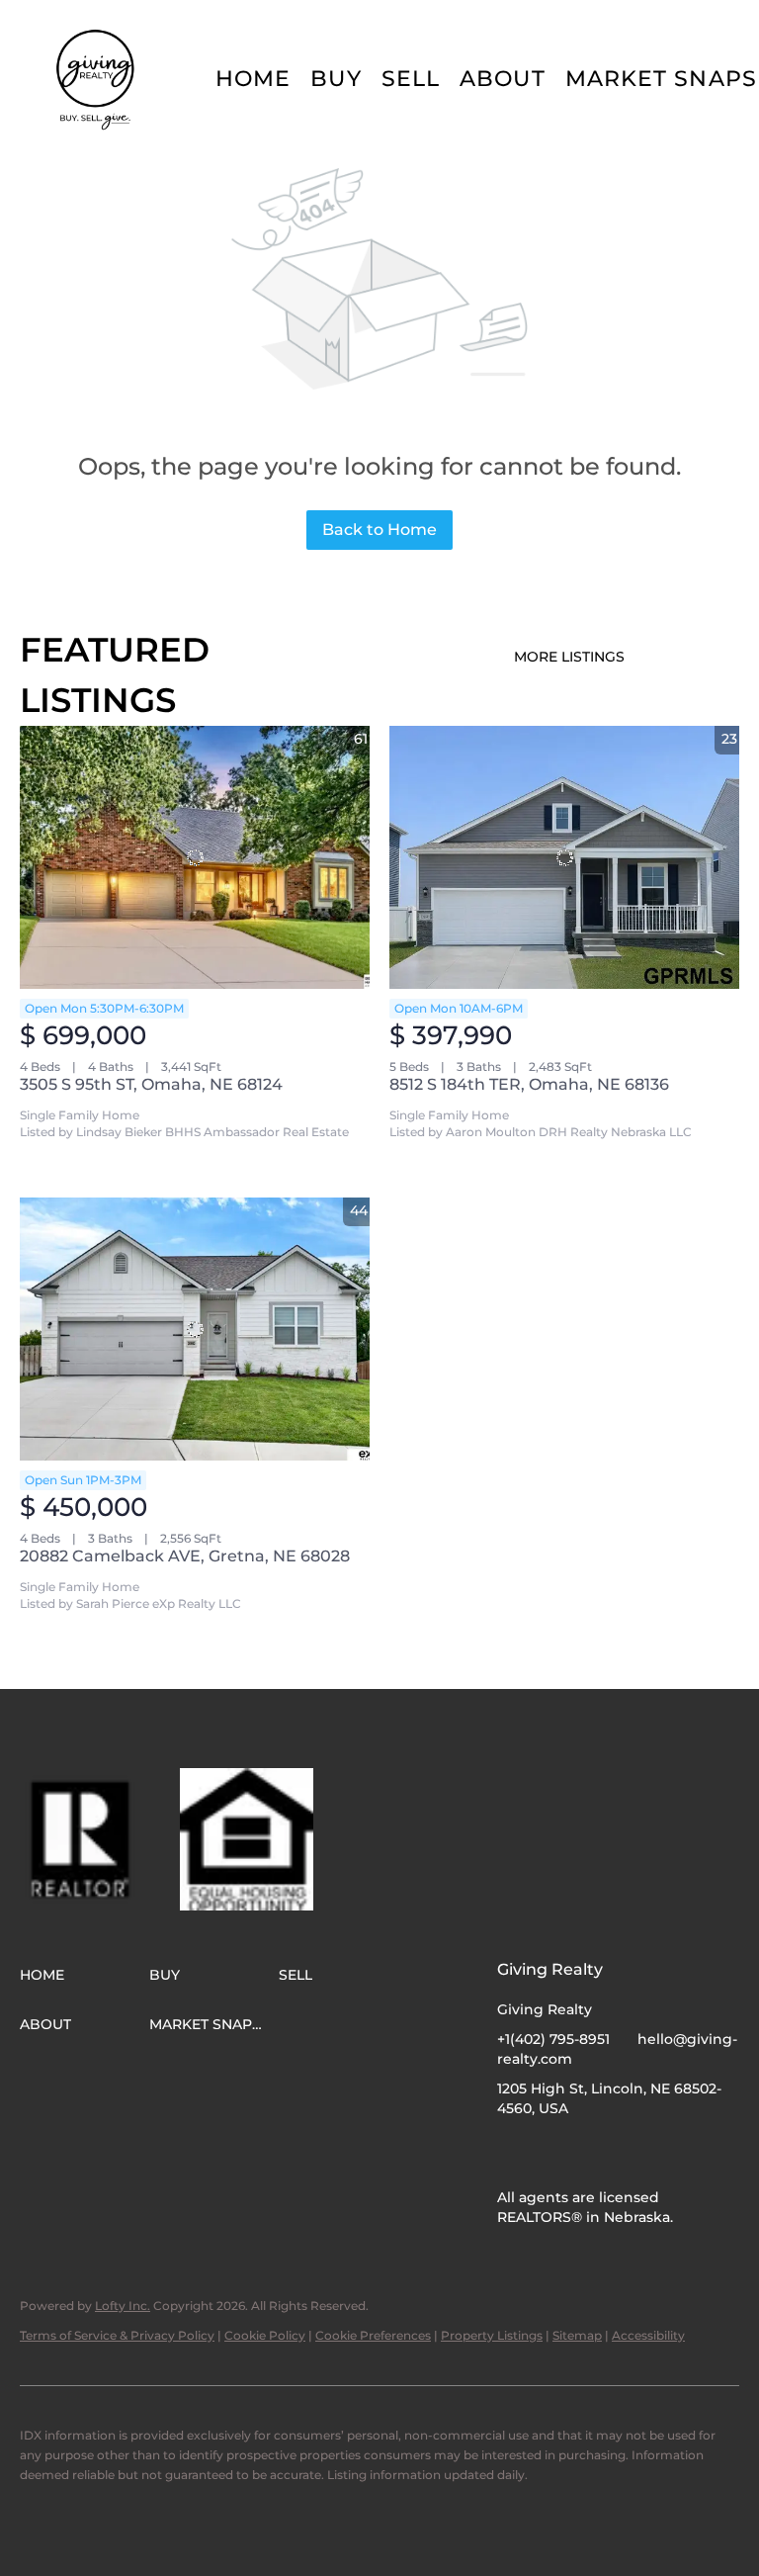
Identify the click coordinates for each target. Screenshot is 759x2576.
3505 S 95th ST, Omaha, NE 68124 (151, 1084)
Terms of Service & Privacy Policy (117, 2335)
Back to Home (379, 530)
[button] (97, 79)
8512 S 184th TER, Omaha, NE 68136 (529, 1084)
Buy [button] (336, 79)
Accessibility (648, 2335)
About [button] (503, 79)
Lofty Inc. (123, 2306)
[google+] (591, 2153)
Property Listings (492, 2335)
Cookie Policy (265, 2335)
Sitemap (577, 2335)
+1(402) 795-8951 (553, 2039)
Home (253, 79)
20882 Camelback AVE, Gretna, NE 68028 (185, 1556)
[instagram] (551, 2153)
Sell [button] (411, 79)
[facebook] (512, 2153)
